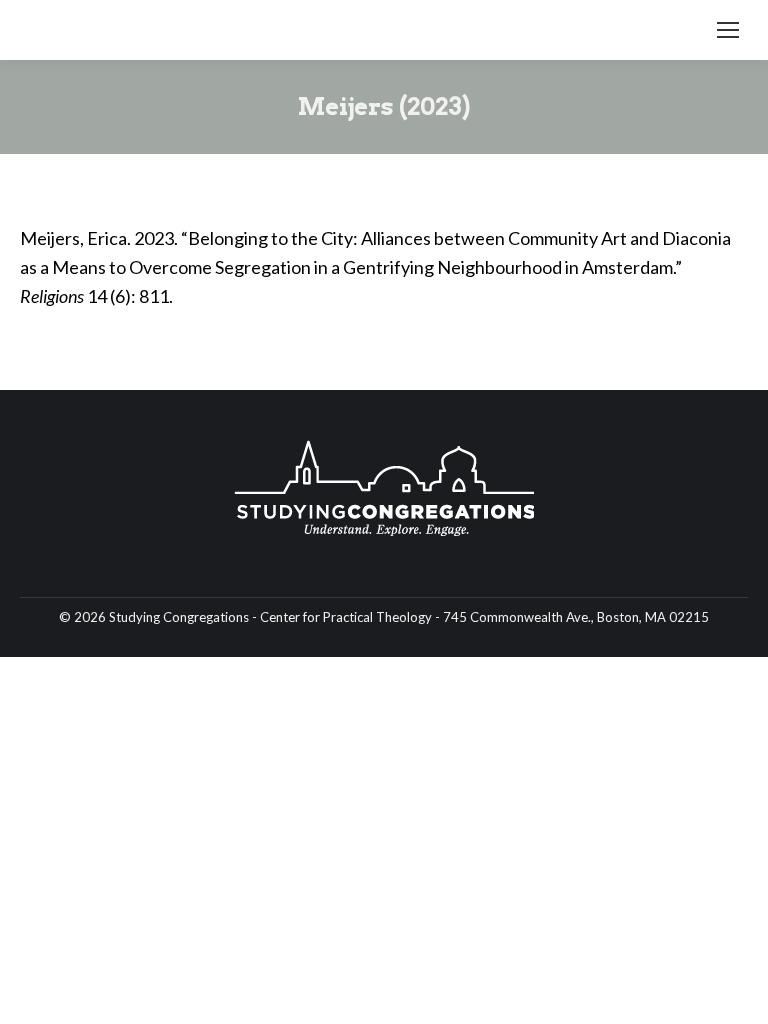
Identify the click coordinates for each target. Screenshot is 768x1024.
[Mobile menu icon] (728, 30)
